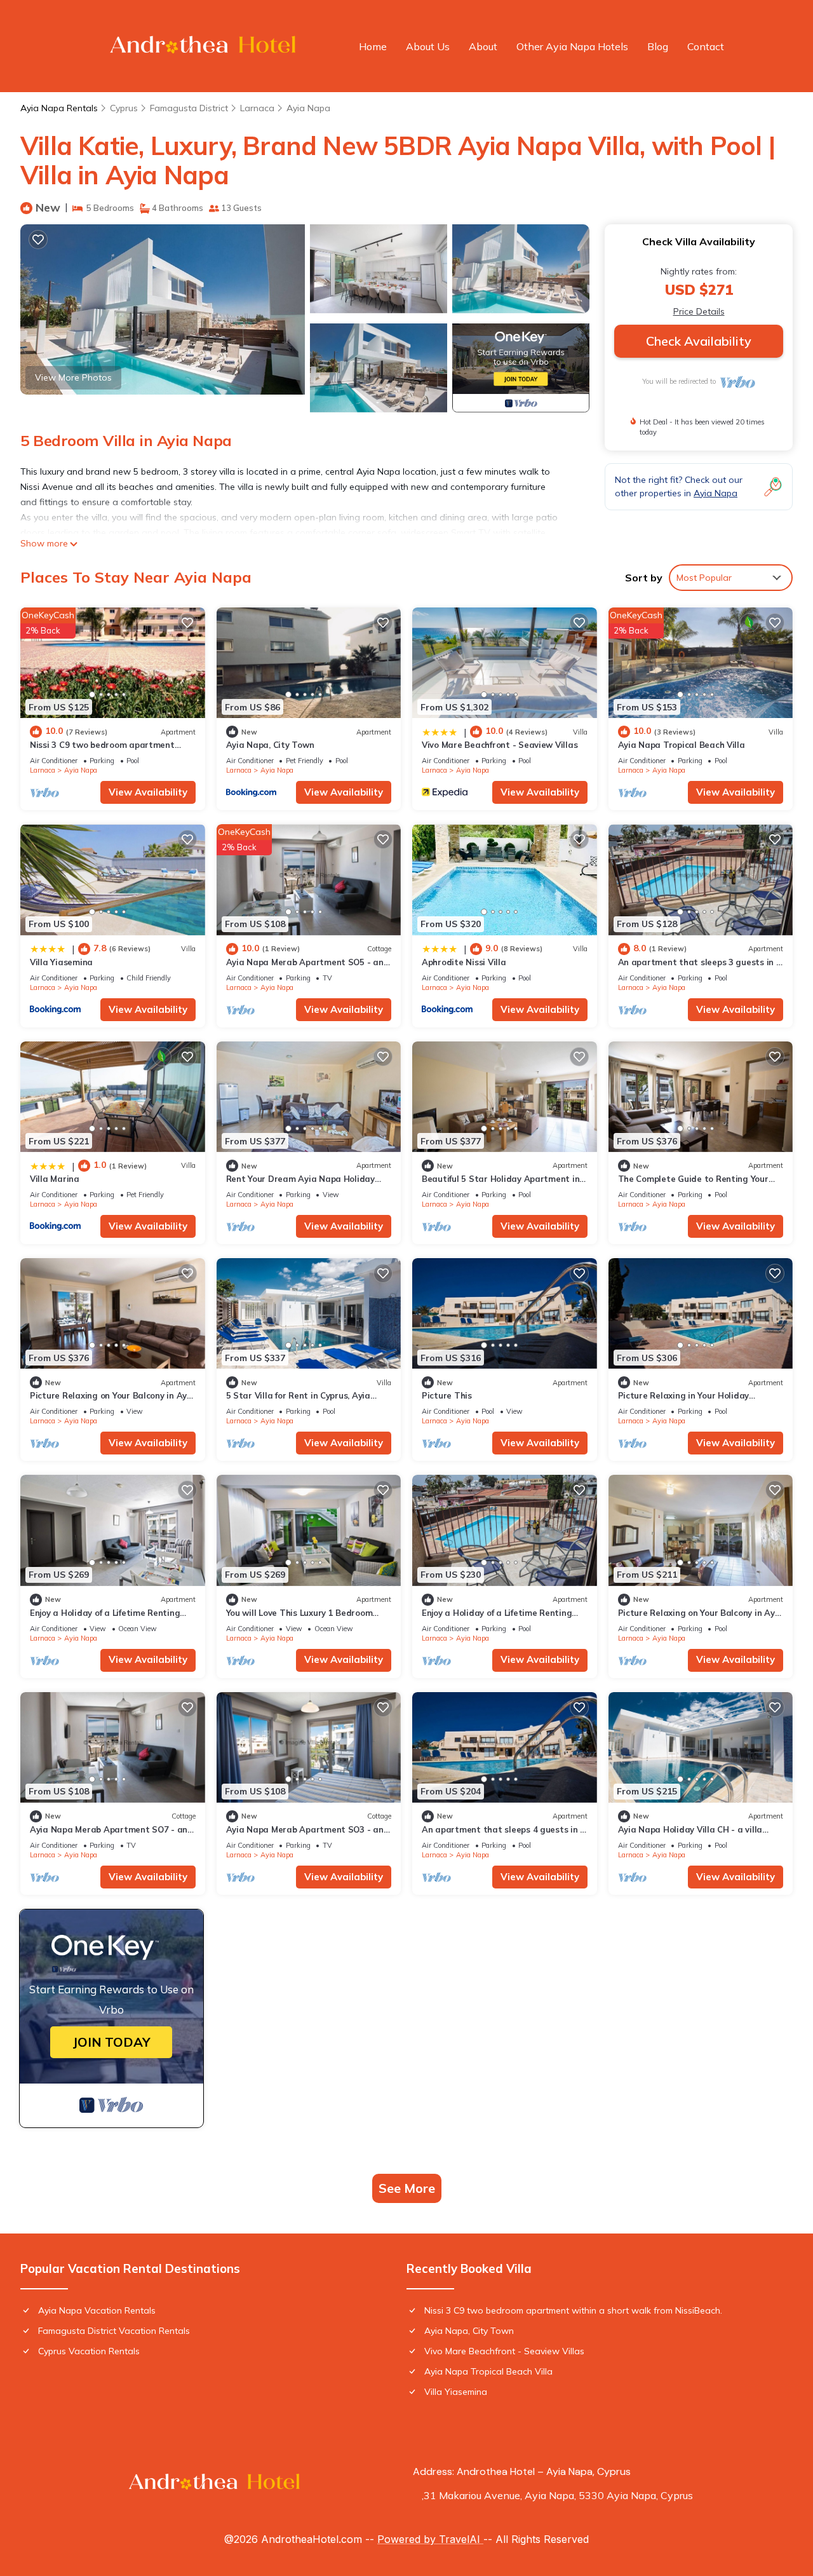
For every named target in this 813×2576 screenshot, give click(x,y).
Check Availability (699, 341)
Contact (706, 46)
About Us (428, 46)
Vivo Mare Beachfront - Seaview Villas (500, 745)
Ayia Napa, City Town (270, 745)
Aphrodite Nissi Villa (464, 962)
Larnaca (257, 108)
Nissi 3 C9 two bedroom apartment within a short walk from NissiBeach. (573, 2310)
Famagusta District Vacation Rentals (114, 2331)
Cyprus (124, 108)
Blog (658, 46)
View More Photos (73, 377)
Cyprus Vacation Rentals (89, 2351)
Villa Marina (55, 1179)
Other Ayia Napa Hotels (572, 46)
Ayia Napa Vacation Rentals (97, 2310)
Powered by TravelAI (430, 2539)
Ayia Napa (308, 108)
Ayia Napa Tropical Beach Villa (682, 745)
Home (373, 46)
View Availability (148, 792)
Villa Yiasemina (61, 962)
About (483, 46)
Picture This (447, 1395)
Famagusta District (189, 108)
